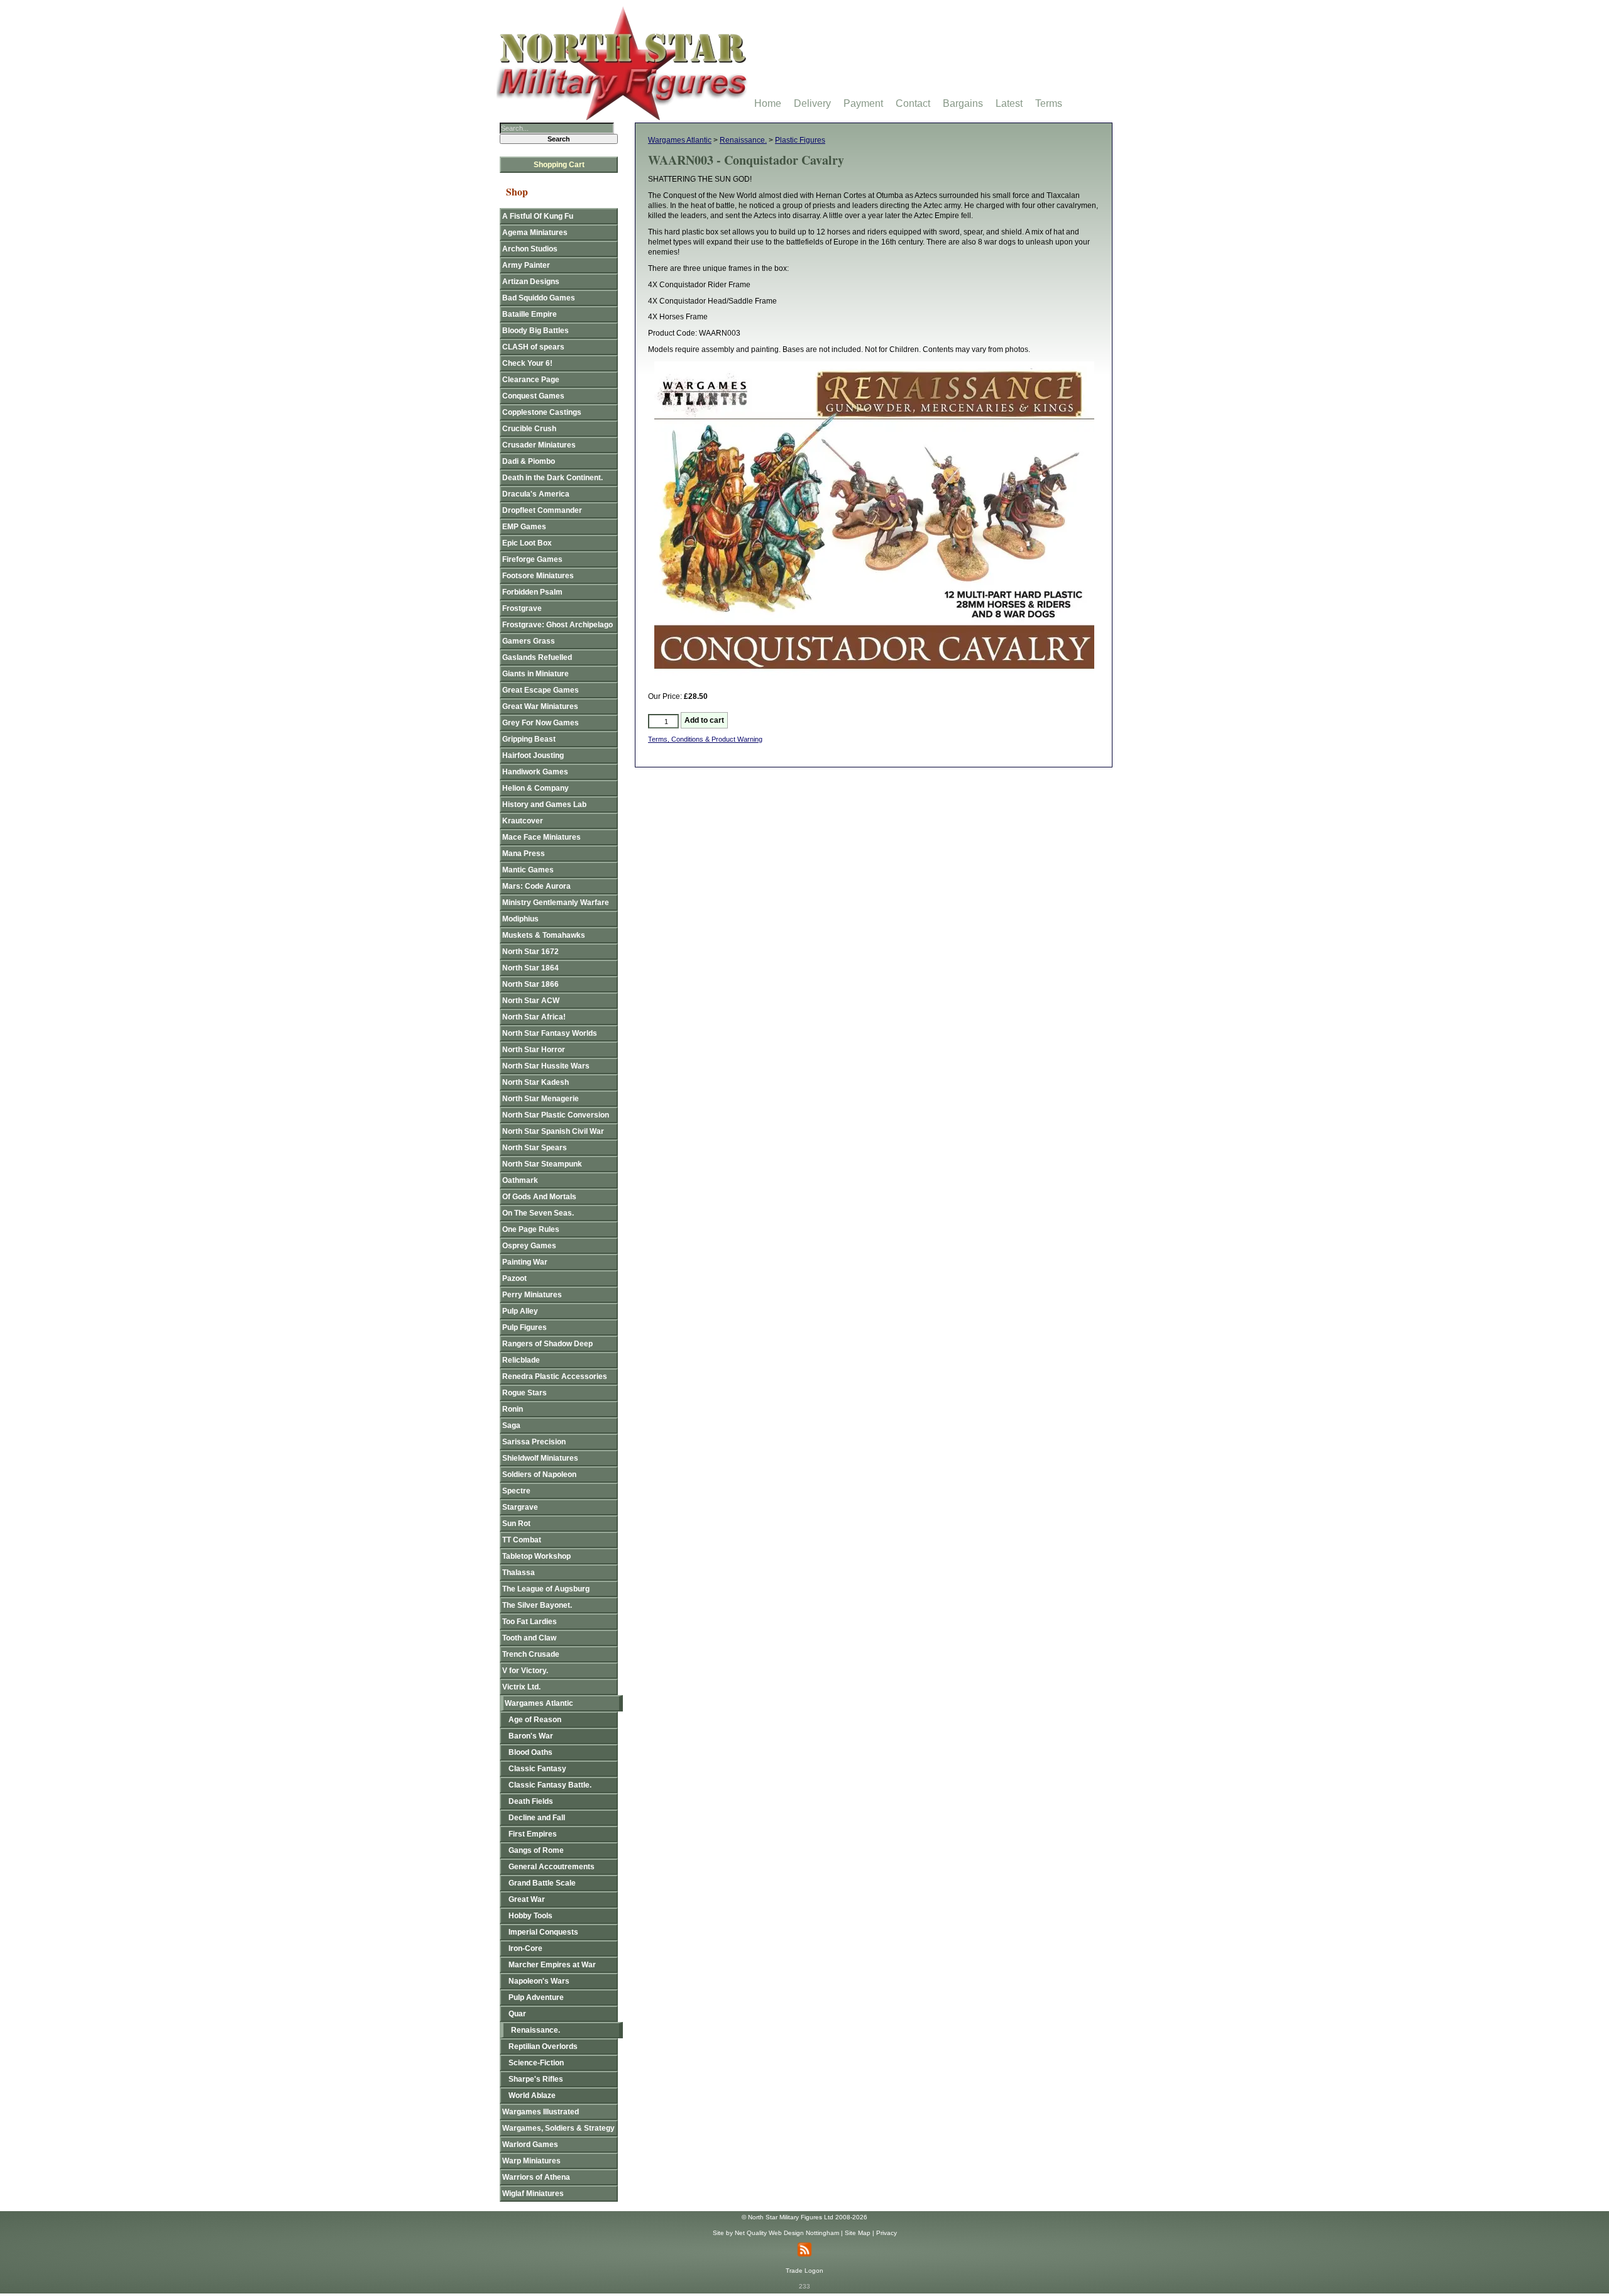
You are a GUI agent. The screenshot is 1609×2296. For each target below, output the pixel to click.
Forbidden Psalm (532, 592)
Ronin (513, 1409)
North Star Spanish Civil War (553, 1131)
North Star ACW (531, 1001)
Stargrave (520, 1507)
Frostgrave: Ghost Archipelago (557, 625)
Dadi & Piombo (529, 461)
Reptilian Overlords (543, 2046)
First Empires (533, 1834)
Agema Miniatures (535, 233)
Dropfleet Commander (542, 510)
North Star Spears (535, 1148)
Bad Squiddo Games (539, 298)
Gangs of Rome (536, 1850)
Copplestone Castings (542, 412)
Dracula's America (536, 494)
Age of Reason (535, 1720)
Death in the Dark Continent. (552, 478)
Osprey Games (529, 1246)
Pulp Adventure (536, 1997)
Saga (511, 1425)
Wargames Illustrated (541, 2112)
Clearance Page (531, 380)
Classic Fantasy (537, 1769)
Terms (1049, 103)
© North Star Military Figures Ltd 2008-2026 (804, 2217)
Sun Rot (516, 1524)
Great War (527, 1899)
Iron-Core (525, 1948)
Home (768, 103)
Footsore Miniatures (538, 576)
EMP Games (524, 527)
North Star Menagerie (541, 1099)
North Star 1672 (530, 952)
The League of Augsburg (546, 1589)
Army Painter (526, 265)
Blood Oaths (530, 1752)
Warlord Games (530, 2145)
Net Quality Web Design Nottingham (787, 2233)
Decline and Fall (537, 1818)
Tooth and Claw (529, 1638)
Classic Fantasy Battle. (550, 1785)
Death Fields (531, 1801)
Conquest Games (533, 396)
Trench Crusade (531, 1654)
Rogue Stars (524, 1393)
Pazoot (514, 1278)
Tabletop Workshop (536, 1556)
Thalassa (519, 1573)
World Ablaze (532, 2096)
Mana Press (524, 854)
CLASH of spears (533, 347)
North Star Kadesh (535, 1082)
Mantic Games (528, 870)
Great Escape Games (541, 690)
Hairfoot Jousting (533, 755)
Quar (517, 2014)
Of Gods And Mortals (539, 1197)
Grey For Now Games (541, 723)
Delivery (812, 103)
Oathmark (520, 1180)
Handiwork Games (535, 772)
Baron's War (531, 1736)
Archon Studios (530, 249)
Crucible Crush (529, 429)
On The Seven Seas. (538, 1213)
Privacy (887, 2233)
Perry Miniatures (532, 1295)
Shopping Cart (559, 165)
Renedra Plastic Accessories (555, 1376)
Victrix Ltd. (521, 1687)
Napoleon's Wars (539, 1981)
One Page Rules (531, 1229)
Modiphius (520, 919)
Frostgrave (522, 608)
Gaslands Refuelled (537, 657)
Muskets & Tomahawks (544, 935)
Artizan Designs (531, 282)
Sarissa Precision (534, 1442)
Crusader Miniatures (539, 445)
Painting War (525, 1262)
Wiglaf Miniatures (533, 2194)
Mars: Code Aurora (536, 886)
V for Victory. (525, 1671)
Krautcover (523, 821)
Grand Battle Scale (542, 1883)
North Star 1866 (530, 984)
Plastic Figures (800, 140)
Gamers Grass (529, 641)
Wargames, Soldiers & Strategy (558, 2128)
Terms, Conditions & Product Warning (705, 739)
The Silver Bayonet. (537, 1605)
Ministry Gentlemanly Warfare (556, 903)
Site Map (858, 2233)
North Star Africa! (534, 1017)
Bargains (963, 103)
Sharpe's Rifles (536, 2079)
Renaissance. (743, 140)
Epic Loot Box (527, 543)
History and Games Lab (544, 805)
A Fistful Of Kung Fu (538, 216)
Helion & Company (535, 788)
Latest (1009, 103)
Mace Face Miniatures (541, 837)
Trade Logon (804, 2271)
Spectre (516, 1491)
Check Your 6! (527, 363)
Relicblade (521, 1360)
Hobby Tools (530, 1916)
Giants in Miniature (535, 674)
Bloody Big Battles (535, 331)
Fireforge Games (532, 559)
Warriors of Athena (536, 2177)
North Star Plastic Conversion (556, 1115)
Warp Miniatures (531, 2161)
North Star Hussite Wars (546, 1066)
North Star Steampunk (542, 1164)
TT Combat (522, 1540)
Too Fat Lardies (530, 1622)
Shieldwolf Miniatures (540, 1458)
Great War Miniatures (540, 706)
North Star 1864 (530, 968)
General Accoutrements (552, 1867)
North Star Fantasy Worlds (550, 1033)
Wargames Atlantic (680, 140)
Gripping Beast (529, 739)
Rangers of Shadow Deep (547, 1344)
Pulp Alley (520, 1311)
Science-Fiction (536, 2063)
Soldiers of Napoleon (539, 1475)
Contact (913, 103)
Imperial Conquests (543, 1932)
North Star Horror (534, 1050)
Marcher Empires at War (552, 1965)
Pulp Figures (524, 1327)
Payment (863, 103)
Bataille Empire (530, 314)
